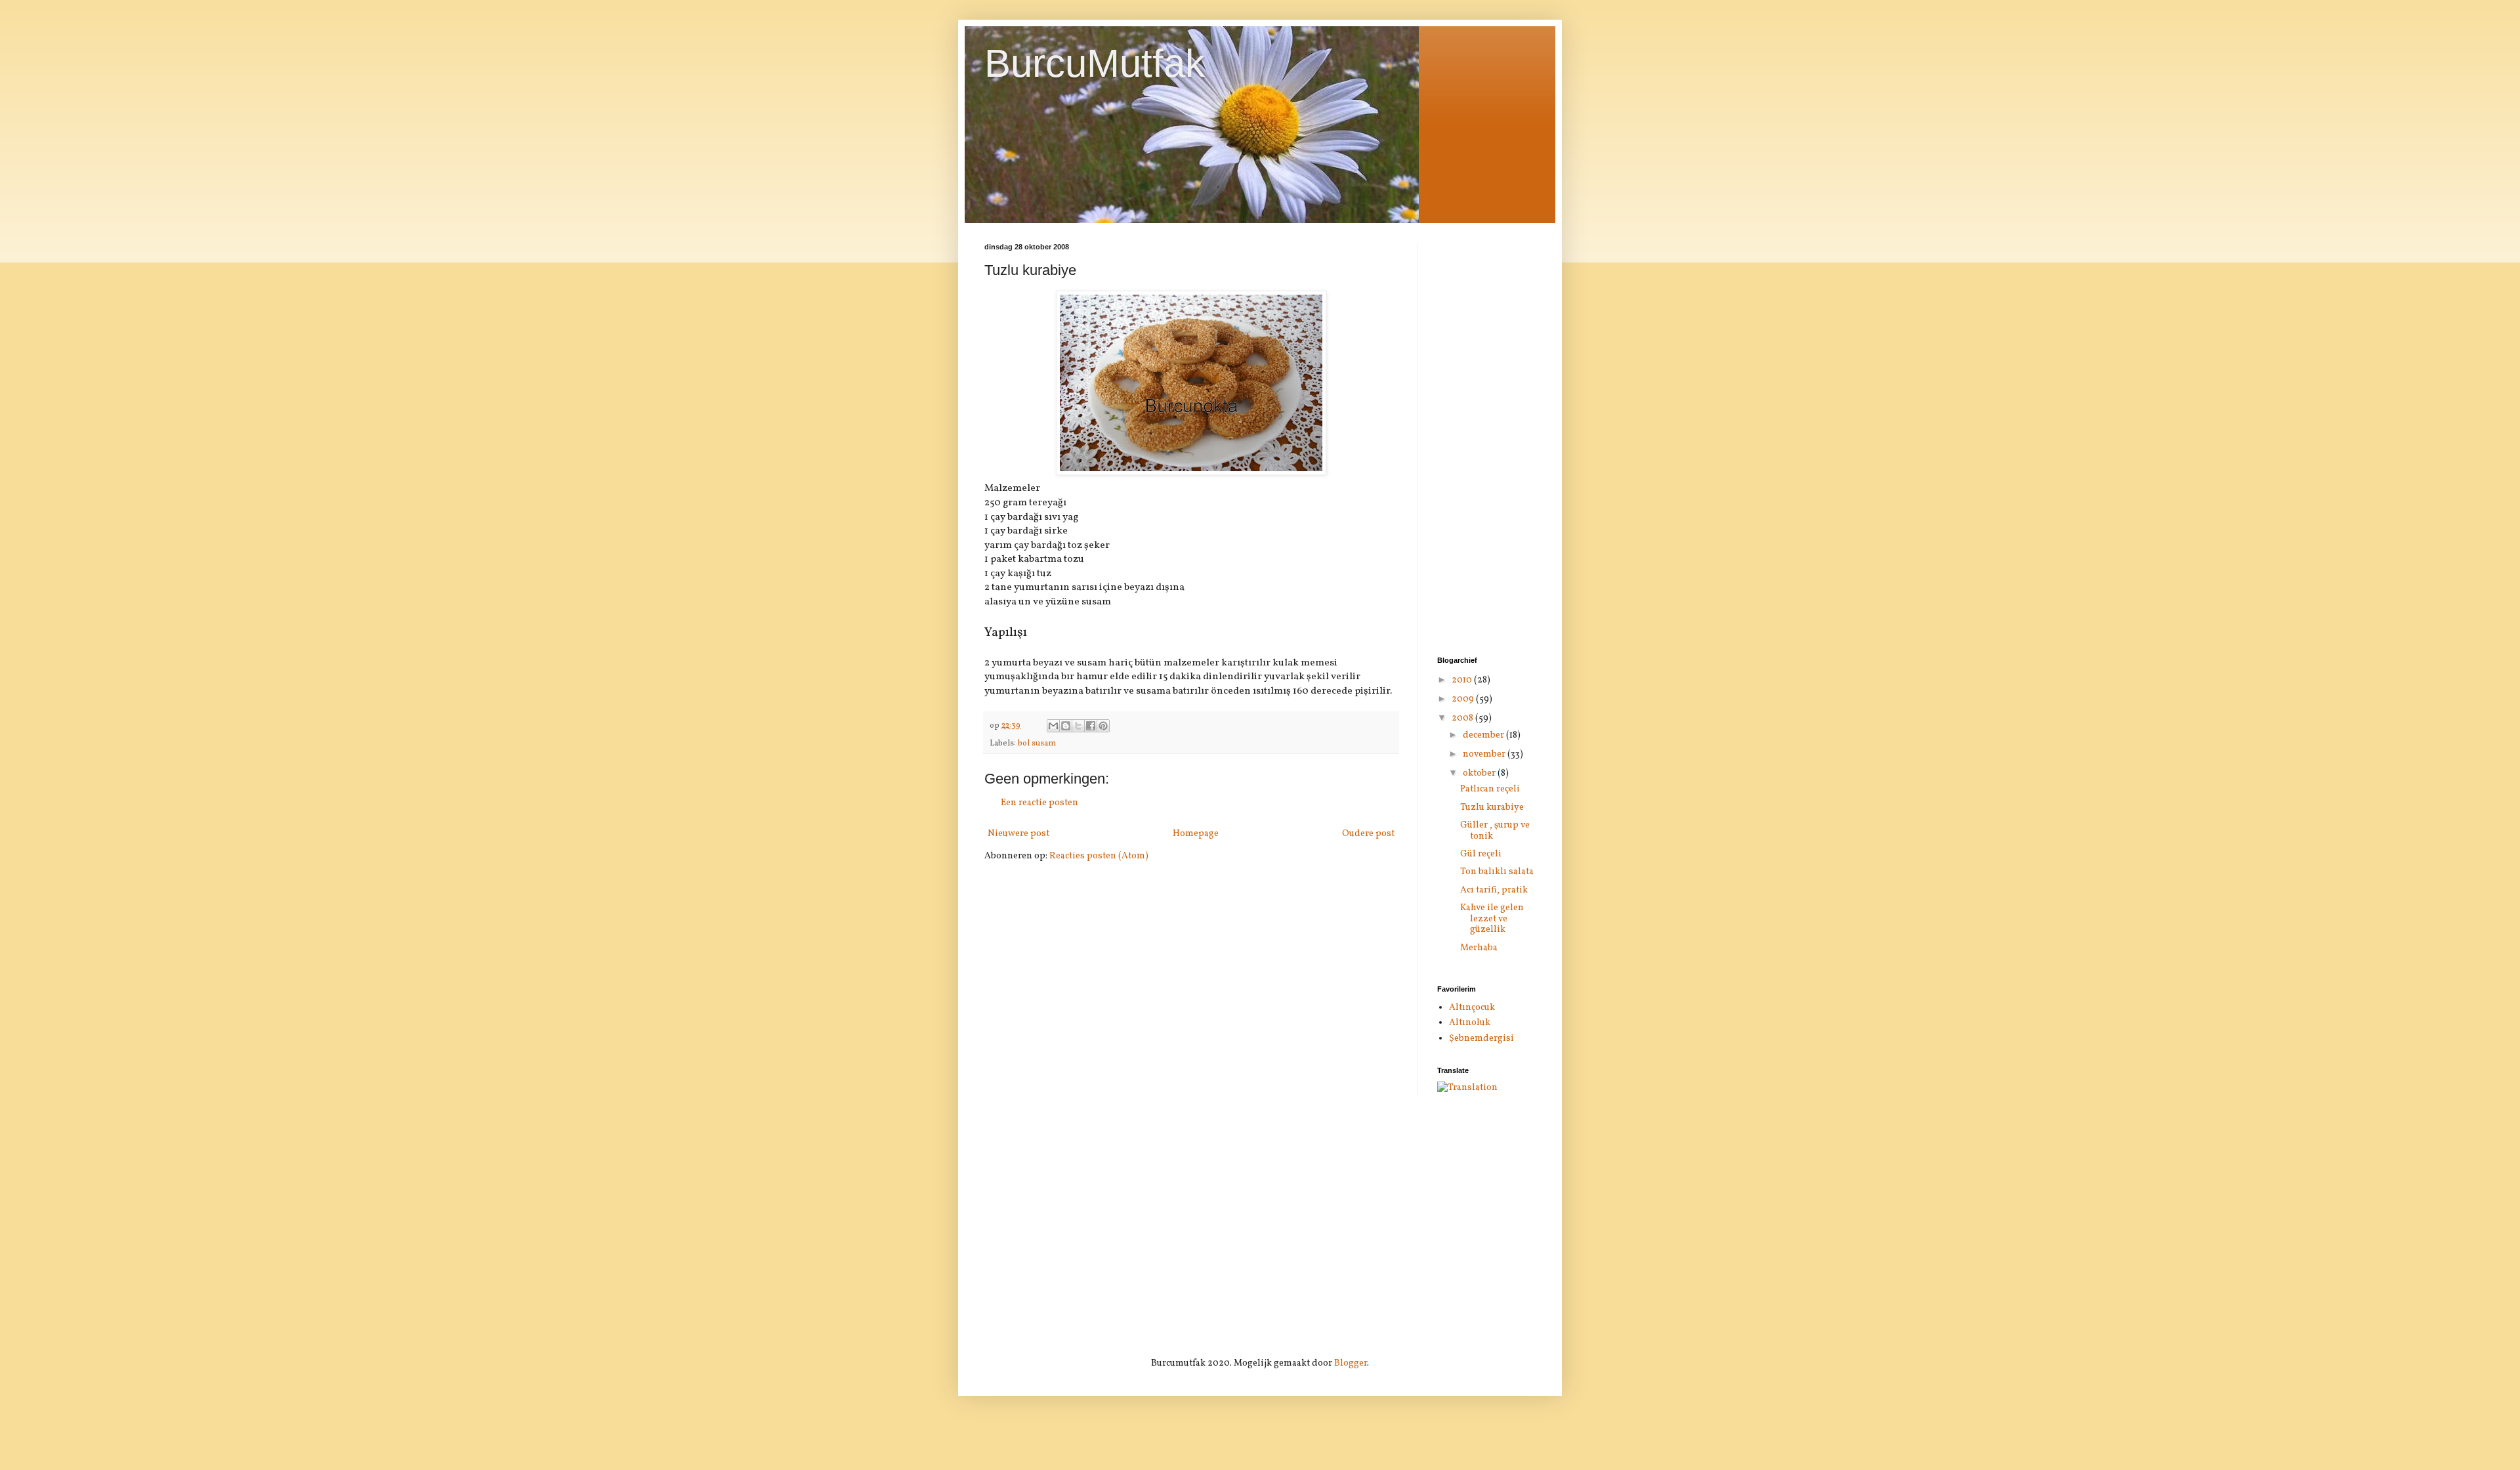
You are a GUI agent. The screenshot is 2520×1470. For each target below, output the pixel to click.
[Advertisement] (1486, 440)
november (1485, 754)
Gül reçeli (1481, 854)
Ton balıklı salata (1497, 872)
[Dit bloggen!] (1066, 726)
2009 (1464, 699)
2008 (1463, 718)
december (1484, 735)
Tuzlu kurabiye (1492, 808)
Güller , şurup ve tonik (1495, 831)
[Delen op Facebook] (1091, 726)
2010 (1463, 680)
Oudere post (1368, 834)
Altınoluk (1470, 1023)
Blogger (1351, 1363)
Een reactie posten (1039, 803)
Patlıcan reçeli (1490, 789)
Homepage (1196, 834)
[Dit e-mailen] (1053, 726)
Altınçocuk (1472, 1008)
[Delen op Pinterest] (1103, 726)
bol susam (1037, 744)
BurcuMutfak (1095, 63)
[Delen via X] (1078, 726)
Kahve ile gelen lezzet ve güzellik (1492, 919)
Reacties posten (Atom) (1099, 856)
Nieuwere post (1018, 834)
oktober (1480, 773)
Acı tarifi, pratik (1494, 890)
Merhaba (1479, 948)
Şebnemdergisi (1481, 1039)
